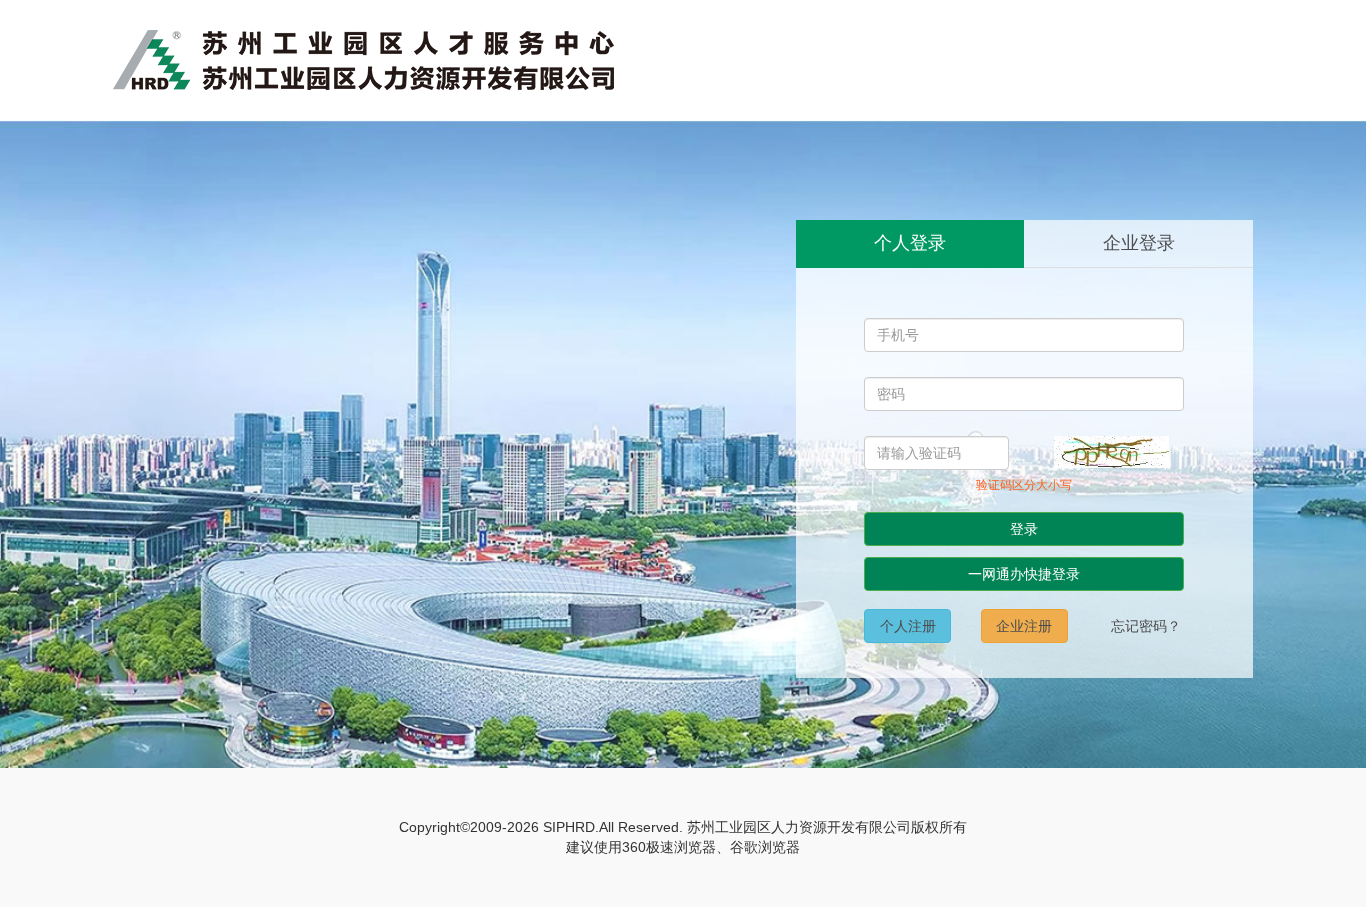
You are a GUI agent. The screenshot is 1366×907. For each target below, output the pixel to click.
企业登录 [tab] (1139, 243)
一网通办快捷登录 (1024, 574)
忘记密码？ (1146, 626)
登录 (1024, 529)
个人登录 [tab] (910, 243)
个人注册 (908, 626)
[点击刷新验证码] (1111, 452)
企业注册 (1024, 626)
